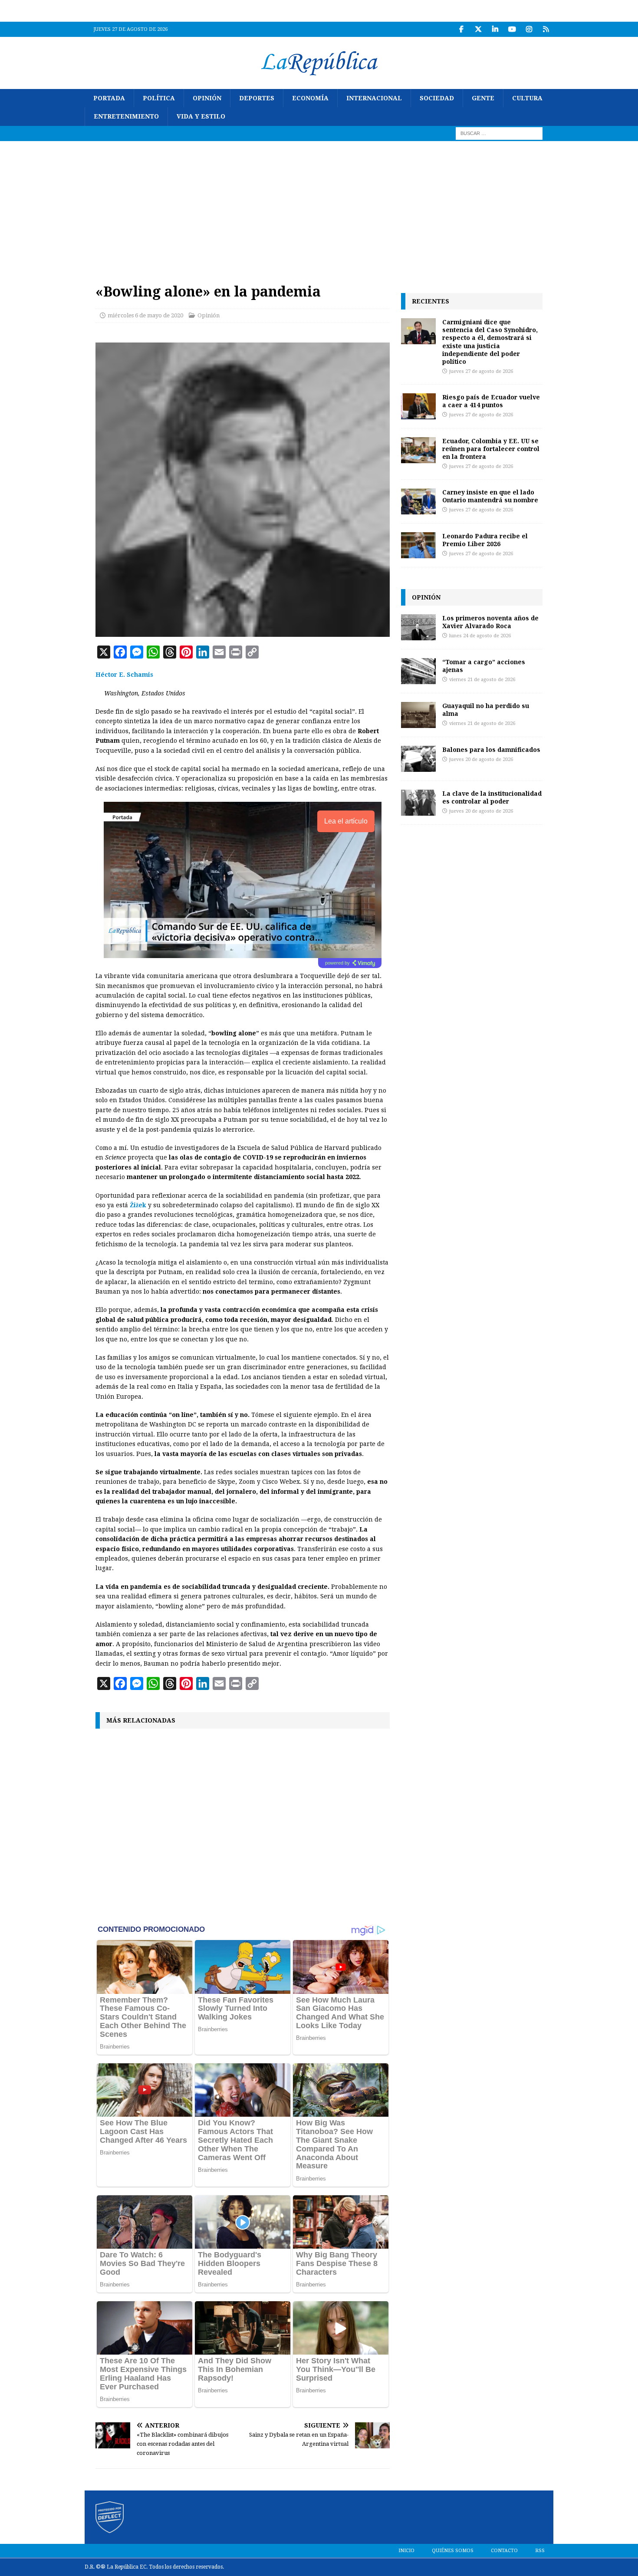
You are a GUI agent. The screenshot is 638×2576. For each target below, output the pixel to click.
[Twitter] (478, 29)
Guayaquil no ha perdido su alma (486, 710)
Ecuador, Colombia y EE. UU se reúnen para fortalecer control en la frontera (491, 449)
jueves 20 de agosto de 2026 (481, 759)
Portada (109, 98)
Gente (483, 98)
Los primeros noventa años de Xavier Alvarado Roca (490, 622)
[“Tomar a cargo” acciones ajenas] (418, 671)
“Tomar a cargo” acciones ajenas (484, 666)
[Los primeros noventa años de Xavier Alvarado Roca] (418, 627)
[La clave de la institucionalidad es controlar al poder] (418, 803)
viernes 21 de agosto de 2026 (482, 680)
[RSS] (546, 29)
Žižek (138, 1205)
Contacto (504, 2551)
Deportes (257, 98)
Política (159, 98)
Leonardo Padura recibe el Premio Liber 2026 (485, 540)
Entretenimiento (126, 116)
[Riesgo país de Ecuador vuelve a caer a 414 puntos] (418, 406)
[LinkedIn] (495, 29)
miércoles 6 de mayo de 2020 (145, 315)
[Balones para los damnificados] (418, 759)
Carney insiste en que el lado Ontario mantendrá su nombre (490, 496)
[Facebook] (461, 29)
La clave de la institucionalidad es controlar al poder (492, 797)
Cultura (527, 98)
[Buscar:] (499, 133)
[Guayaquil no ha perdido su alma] (418, 715)
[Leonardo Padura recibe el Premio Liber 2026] (418, 545)
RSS (540, 2551)
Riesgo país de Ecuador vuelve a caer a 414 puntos (491, 401)
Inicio (406, 2551)
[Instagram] (529, 29)
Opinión (207, 98)
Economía (310, 98)
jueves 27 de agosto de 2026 (481, 371)
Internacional (374, 98)
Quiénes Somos (453, 2551)
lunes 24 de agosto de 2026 (480, 636)
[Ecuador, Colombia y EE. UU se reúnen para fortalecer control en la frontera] (418, 450)
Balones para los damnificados (491, 749)
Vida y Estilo (201, 116)
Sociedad (437, 98)
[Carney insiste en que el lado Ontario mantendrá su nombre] (418, 501)
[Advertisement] (319, 206)
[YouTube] (512, 29)
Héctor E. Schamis (124, 675)
